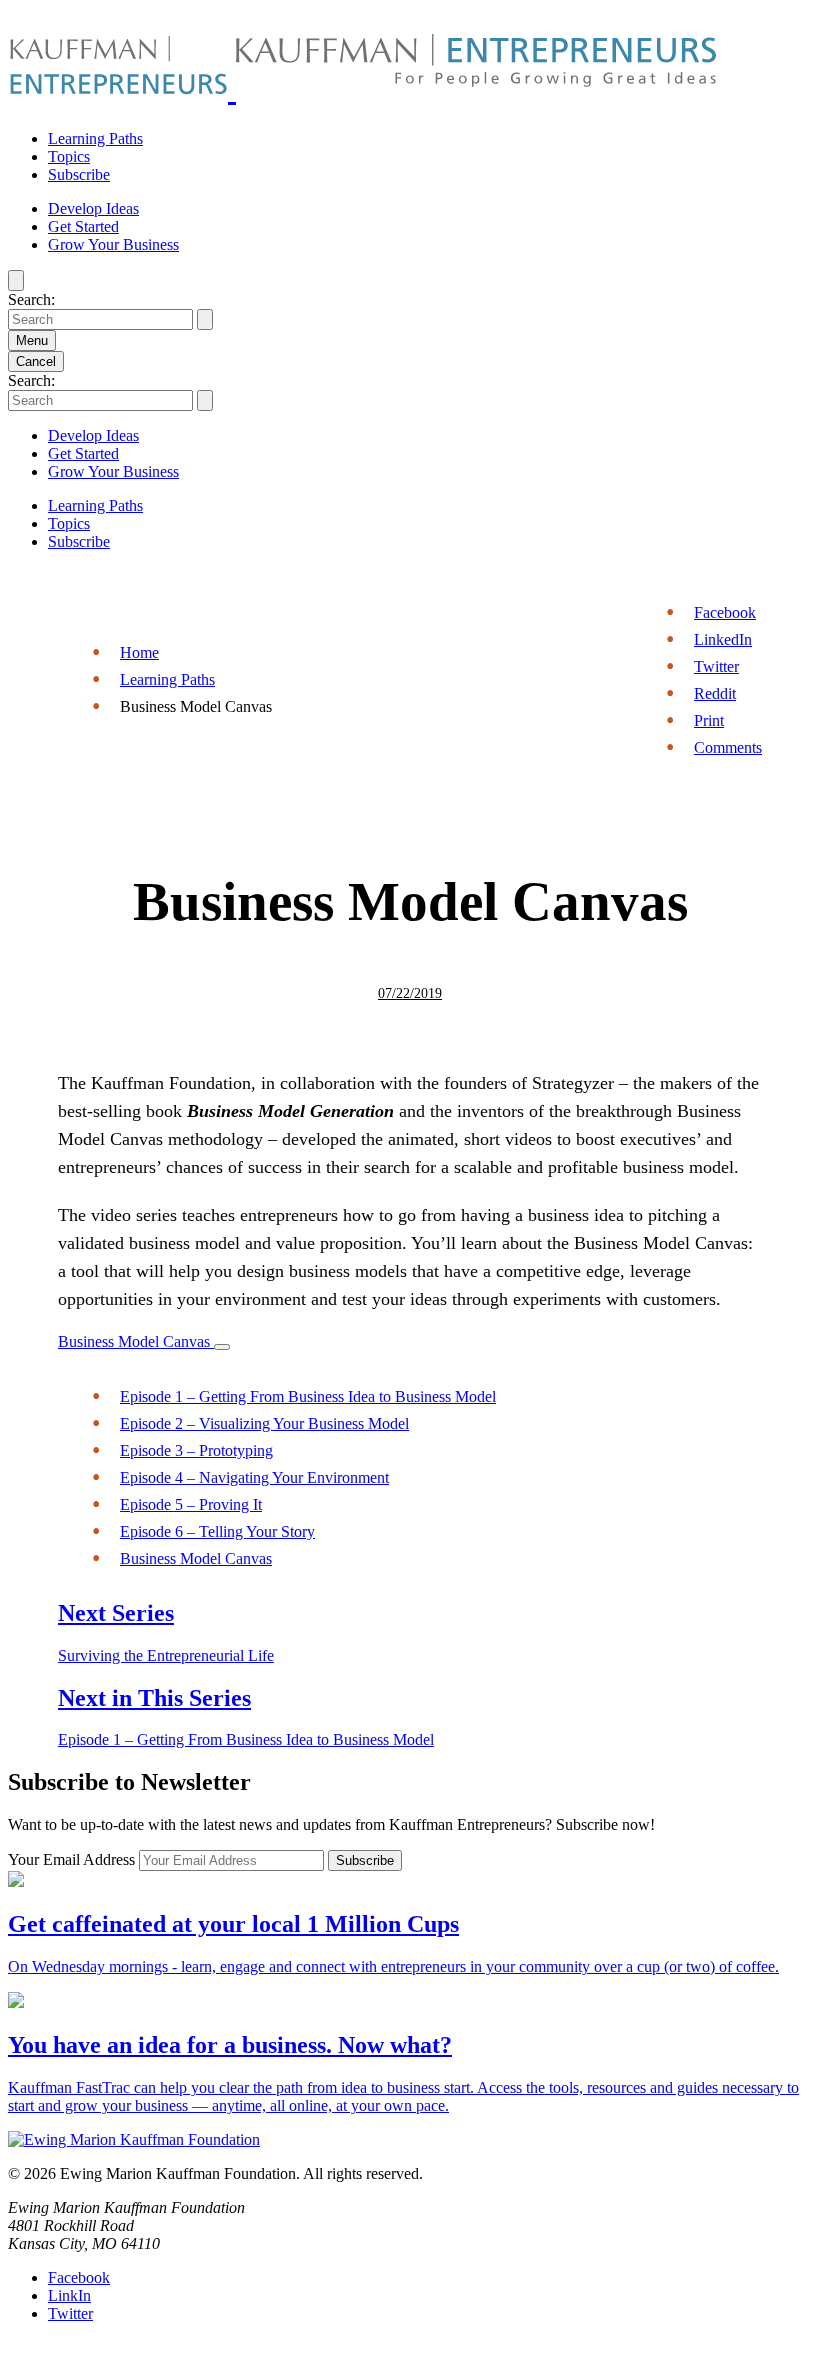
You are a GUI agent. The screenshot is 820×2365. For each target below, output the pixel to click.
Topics (69, 156)
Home (139, 652)
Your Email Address (73, 1859)
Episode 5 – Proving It (191, 1504)
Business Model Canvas (136, 1341)
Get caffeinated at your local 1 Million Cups (233, 1924)
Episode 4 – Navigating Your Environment (254, 1477)
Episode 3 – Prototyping (196, 1450)
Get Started (83, 226)
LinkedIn (723, 639)
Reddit (715, 693)
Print (709, 720)
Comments (728, 747)
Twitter (716, 666)
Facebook (725, 612)
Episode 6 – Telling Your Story (217, 1531)
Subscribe (79, 174)
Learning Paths (95, 138)
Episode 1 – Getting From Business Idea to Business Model (308, 1396)
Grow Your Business (113, 244)
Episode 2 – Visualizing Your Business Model (264, 1423)
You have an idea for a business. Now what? (230, 2045)
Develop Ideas (93, 208)
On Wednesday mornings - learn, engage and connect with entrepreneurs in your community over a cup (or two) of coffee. (393, 1966)
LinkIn (69, 2295)
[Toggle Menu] (222, 1347)
